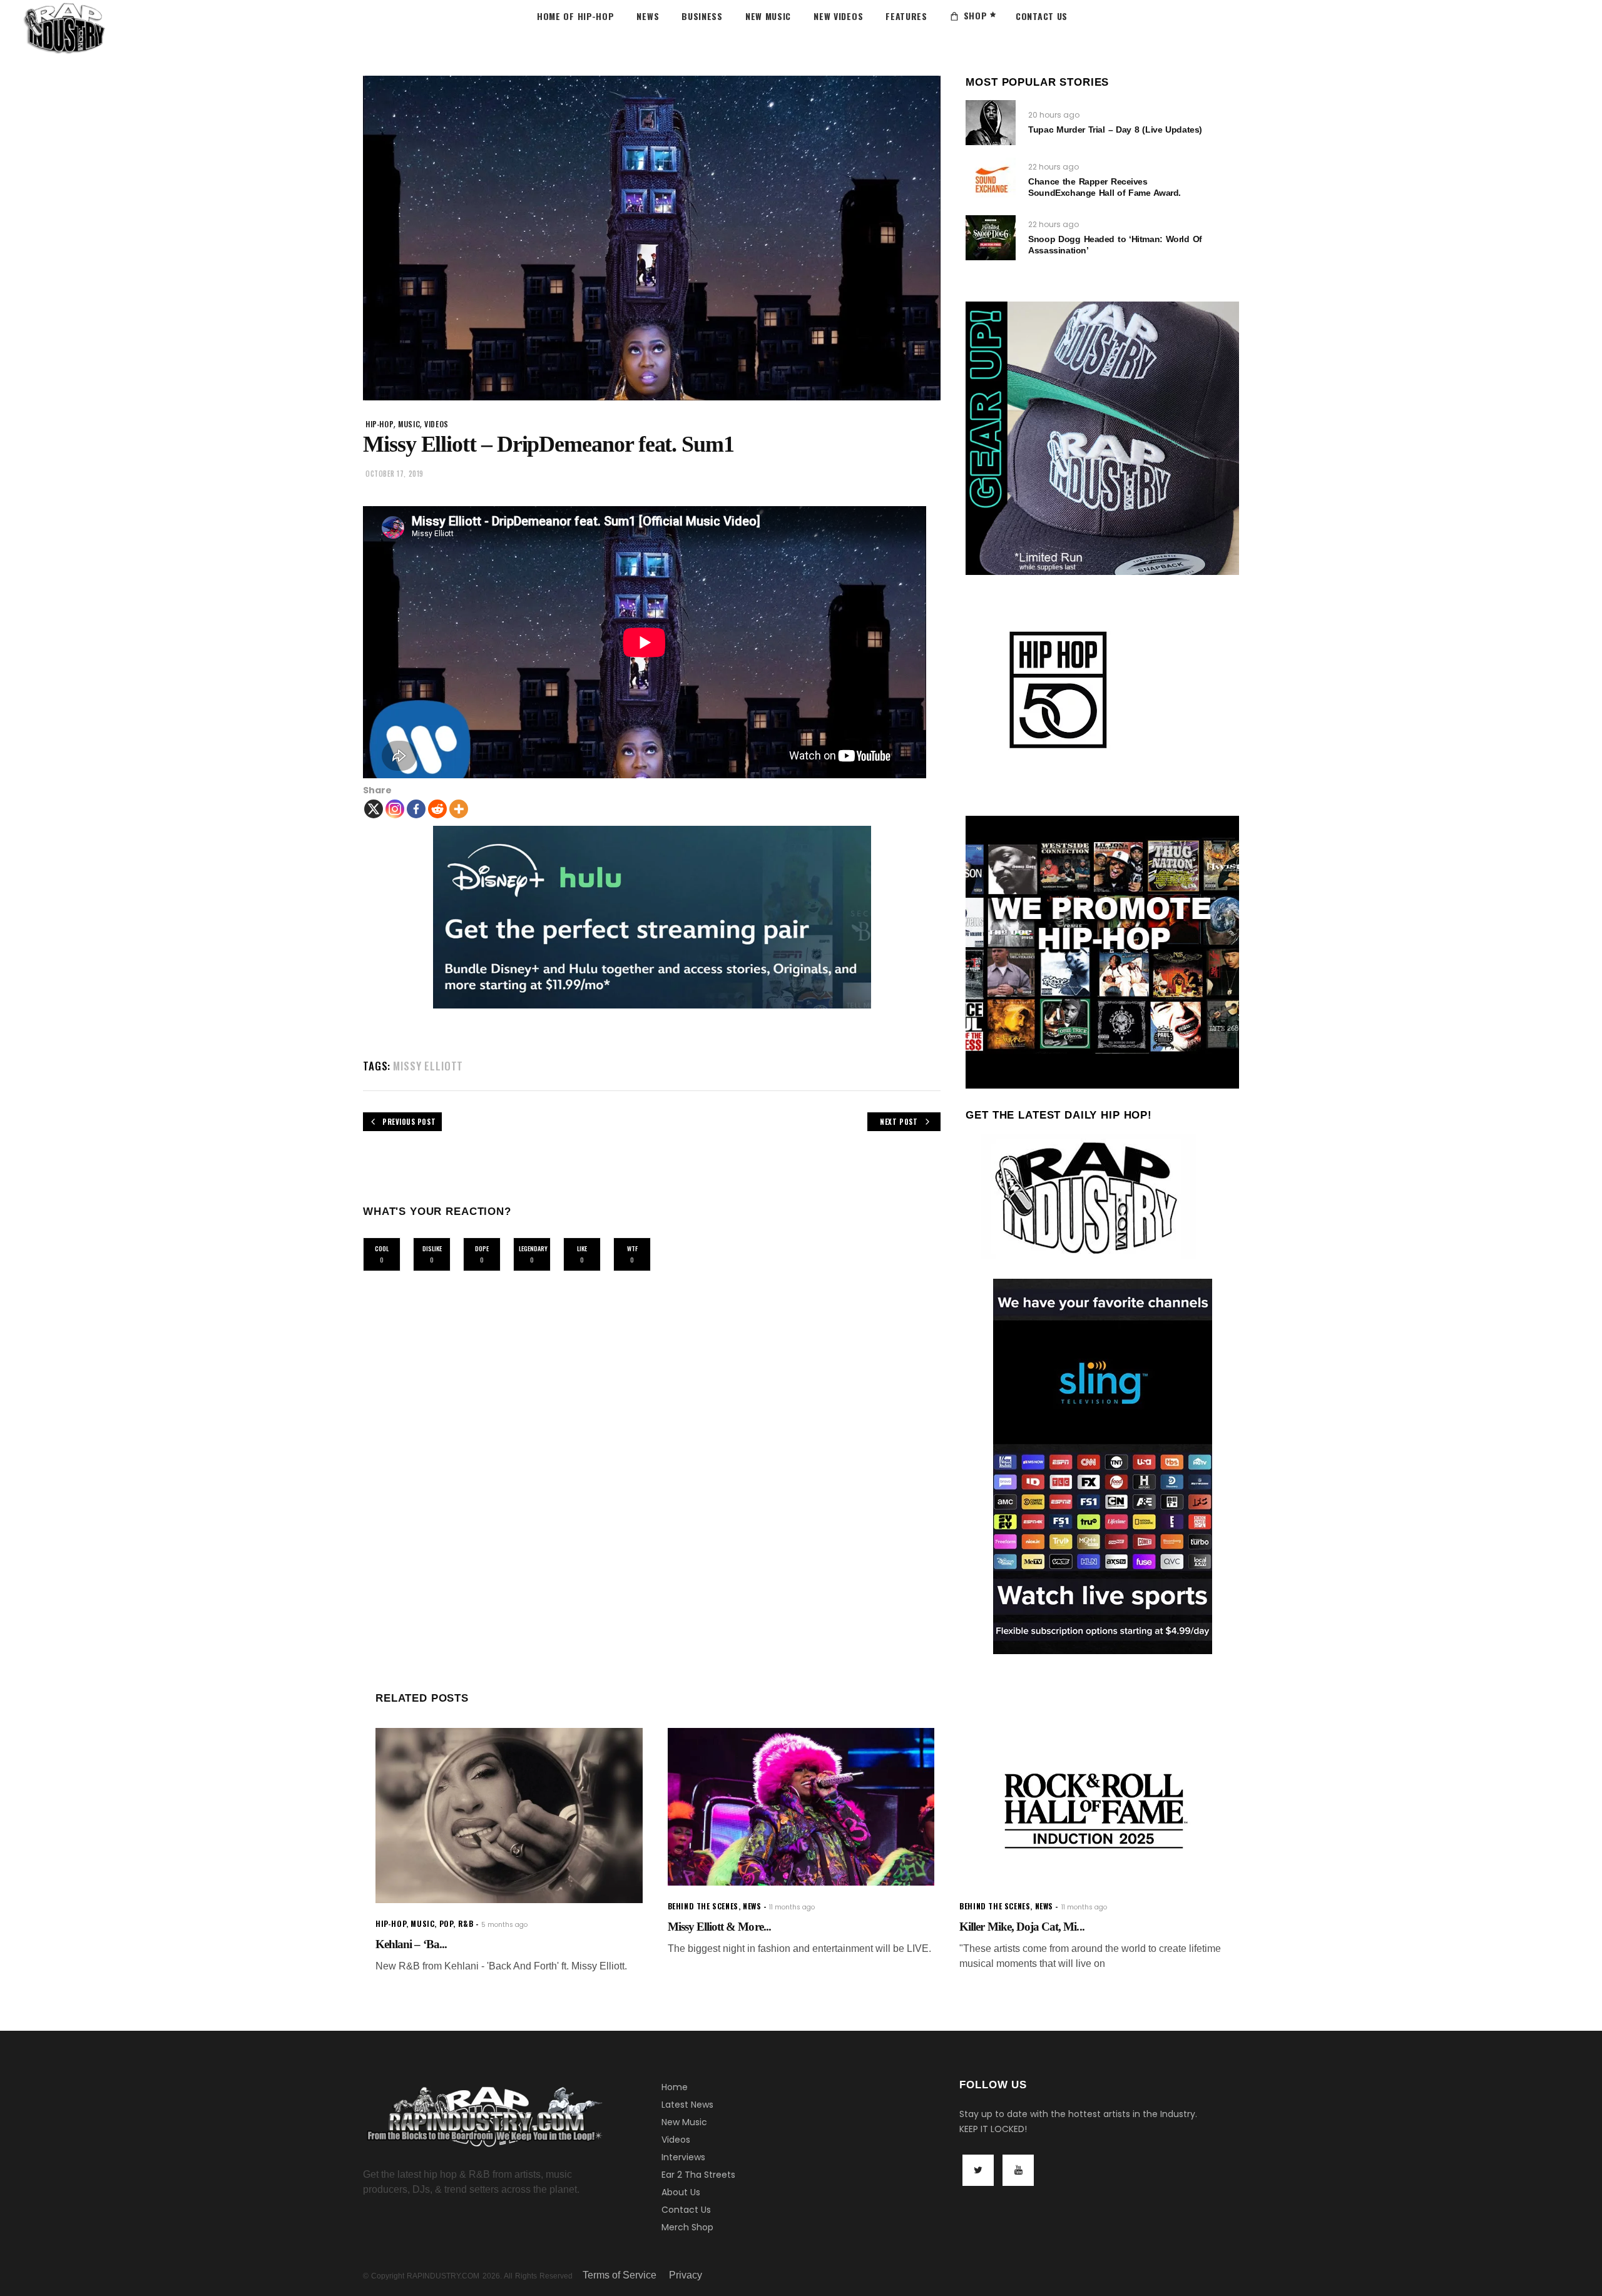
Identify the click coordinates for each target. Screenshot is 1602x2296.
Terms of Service (620, 2275)
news (752, 1906)
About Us (681, 2192)
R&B (466, 1923)
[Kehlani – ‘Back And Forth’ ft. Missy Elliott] (509, 1816)
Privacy (686, 2275)
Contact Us (686, 2210)
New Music (684, 2122)
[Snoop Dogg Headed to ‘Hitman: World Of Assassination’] (991, 238)
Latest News (687, 2105)
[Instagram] (395, 809)
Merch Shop (687, 2227)
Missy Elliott (428, 1066)
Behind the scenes (703, 1906)
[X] (374, 809)
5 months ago (504, 1925)
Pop (446, 1923)
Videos (676, 2140)
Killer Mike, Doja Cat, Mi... (1022, 1927)
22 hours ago (1054, 167)
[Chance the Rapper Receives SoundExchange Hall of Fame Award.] (991, 180)
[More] (459, 809)
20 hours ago (1054, 115)
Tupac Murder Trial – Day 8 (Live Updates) (1115, 130)
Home (675, 2087)
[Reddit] (437, 809)
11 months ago (792, 1907)
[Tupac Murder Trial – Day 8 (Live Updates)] (991, 123)
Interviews (683, 2157)
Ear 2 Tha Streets (698, 2175)
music (409, 424)
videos (436, 424)
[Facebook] (416, 809)
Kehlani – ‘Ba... (411, 1944)
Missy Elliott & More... (719, 1927)
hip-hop (380, 424)
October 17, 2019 (395, 474)
